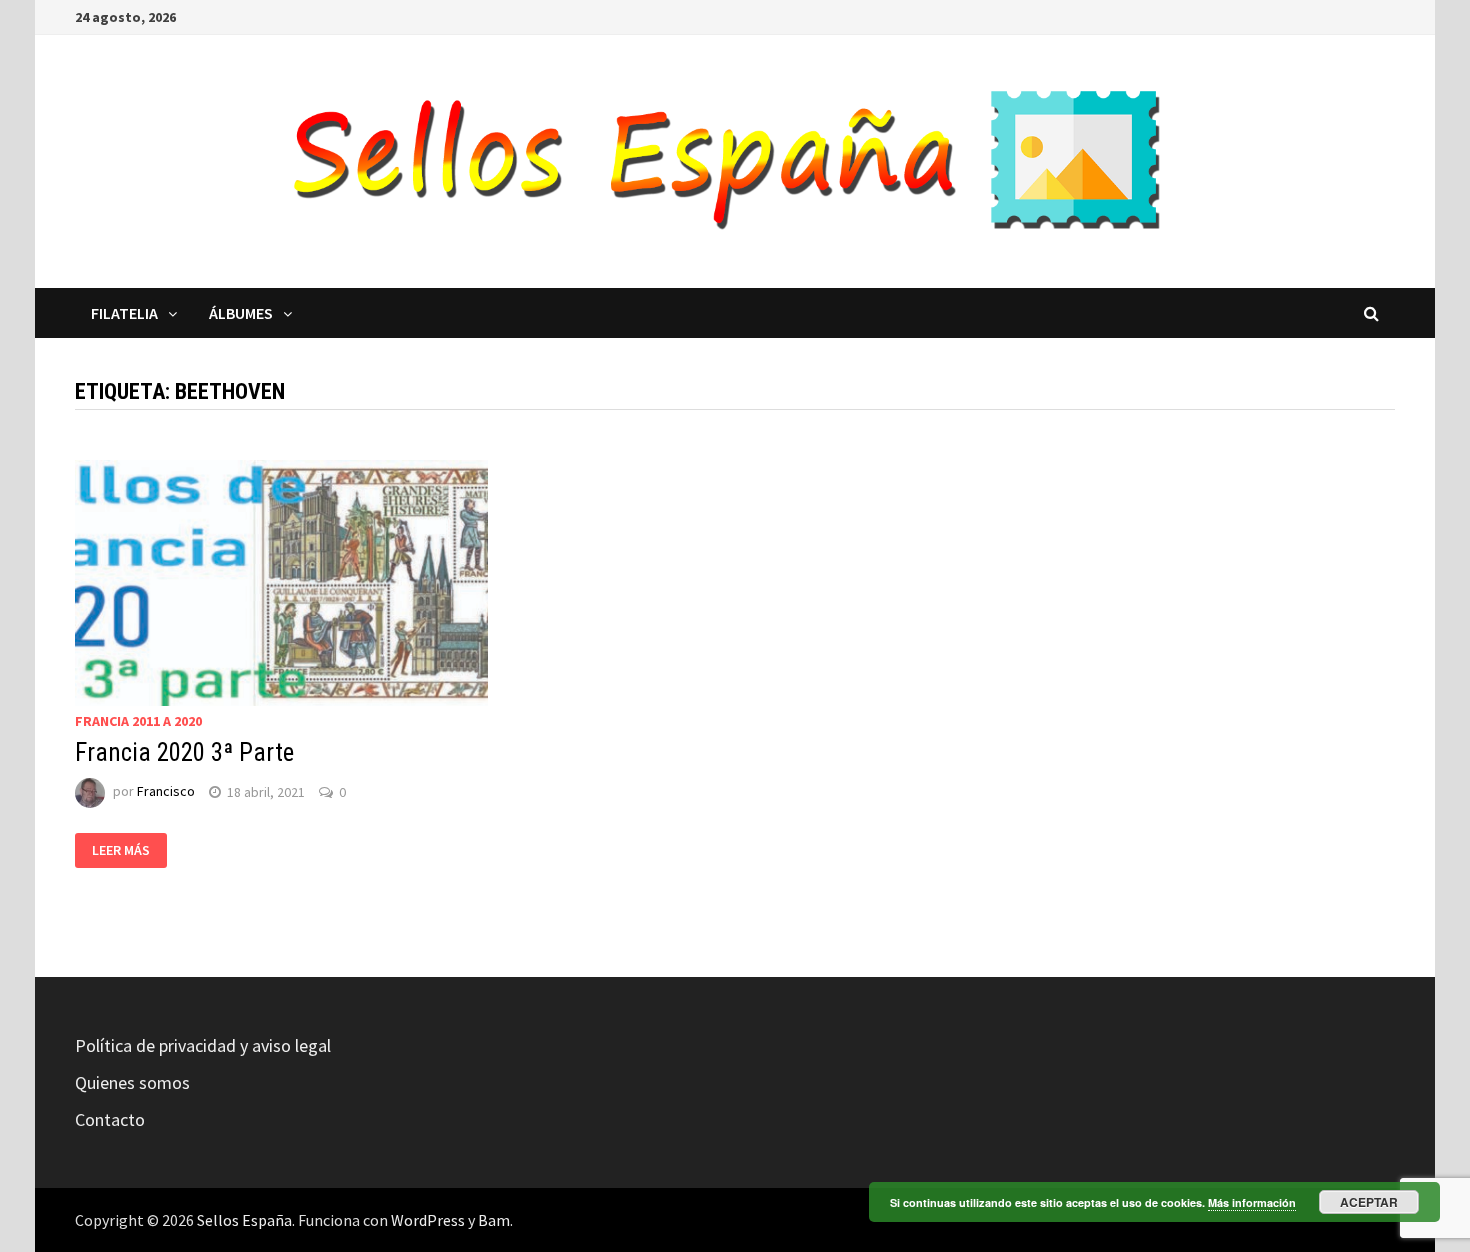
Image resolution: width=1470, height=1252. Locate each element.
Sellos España (244, 1220)
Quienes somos (132, 1082)
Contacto (110, 1119)
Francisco (166, 792)
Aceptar (1369, 1202)
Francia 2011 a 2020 (138, 721)
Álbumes (241, 313)
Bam (494, 1220)
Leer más (121, 850)
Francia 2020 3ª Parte (184, 752)
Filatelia (124, 313)
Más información (1252, 1202)
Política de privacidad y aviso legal (203, 1045)
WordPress (428, 1220)
